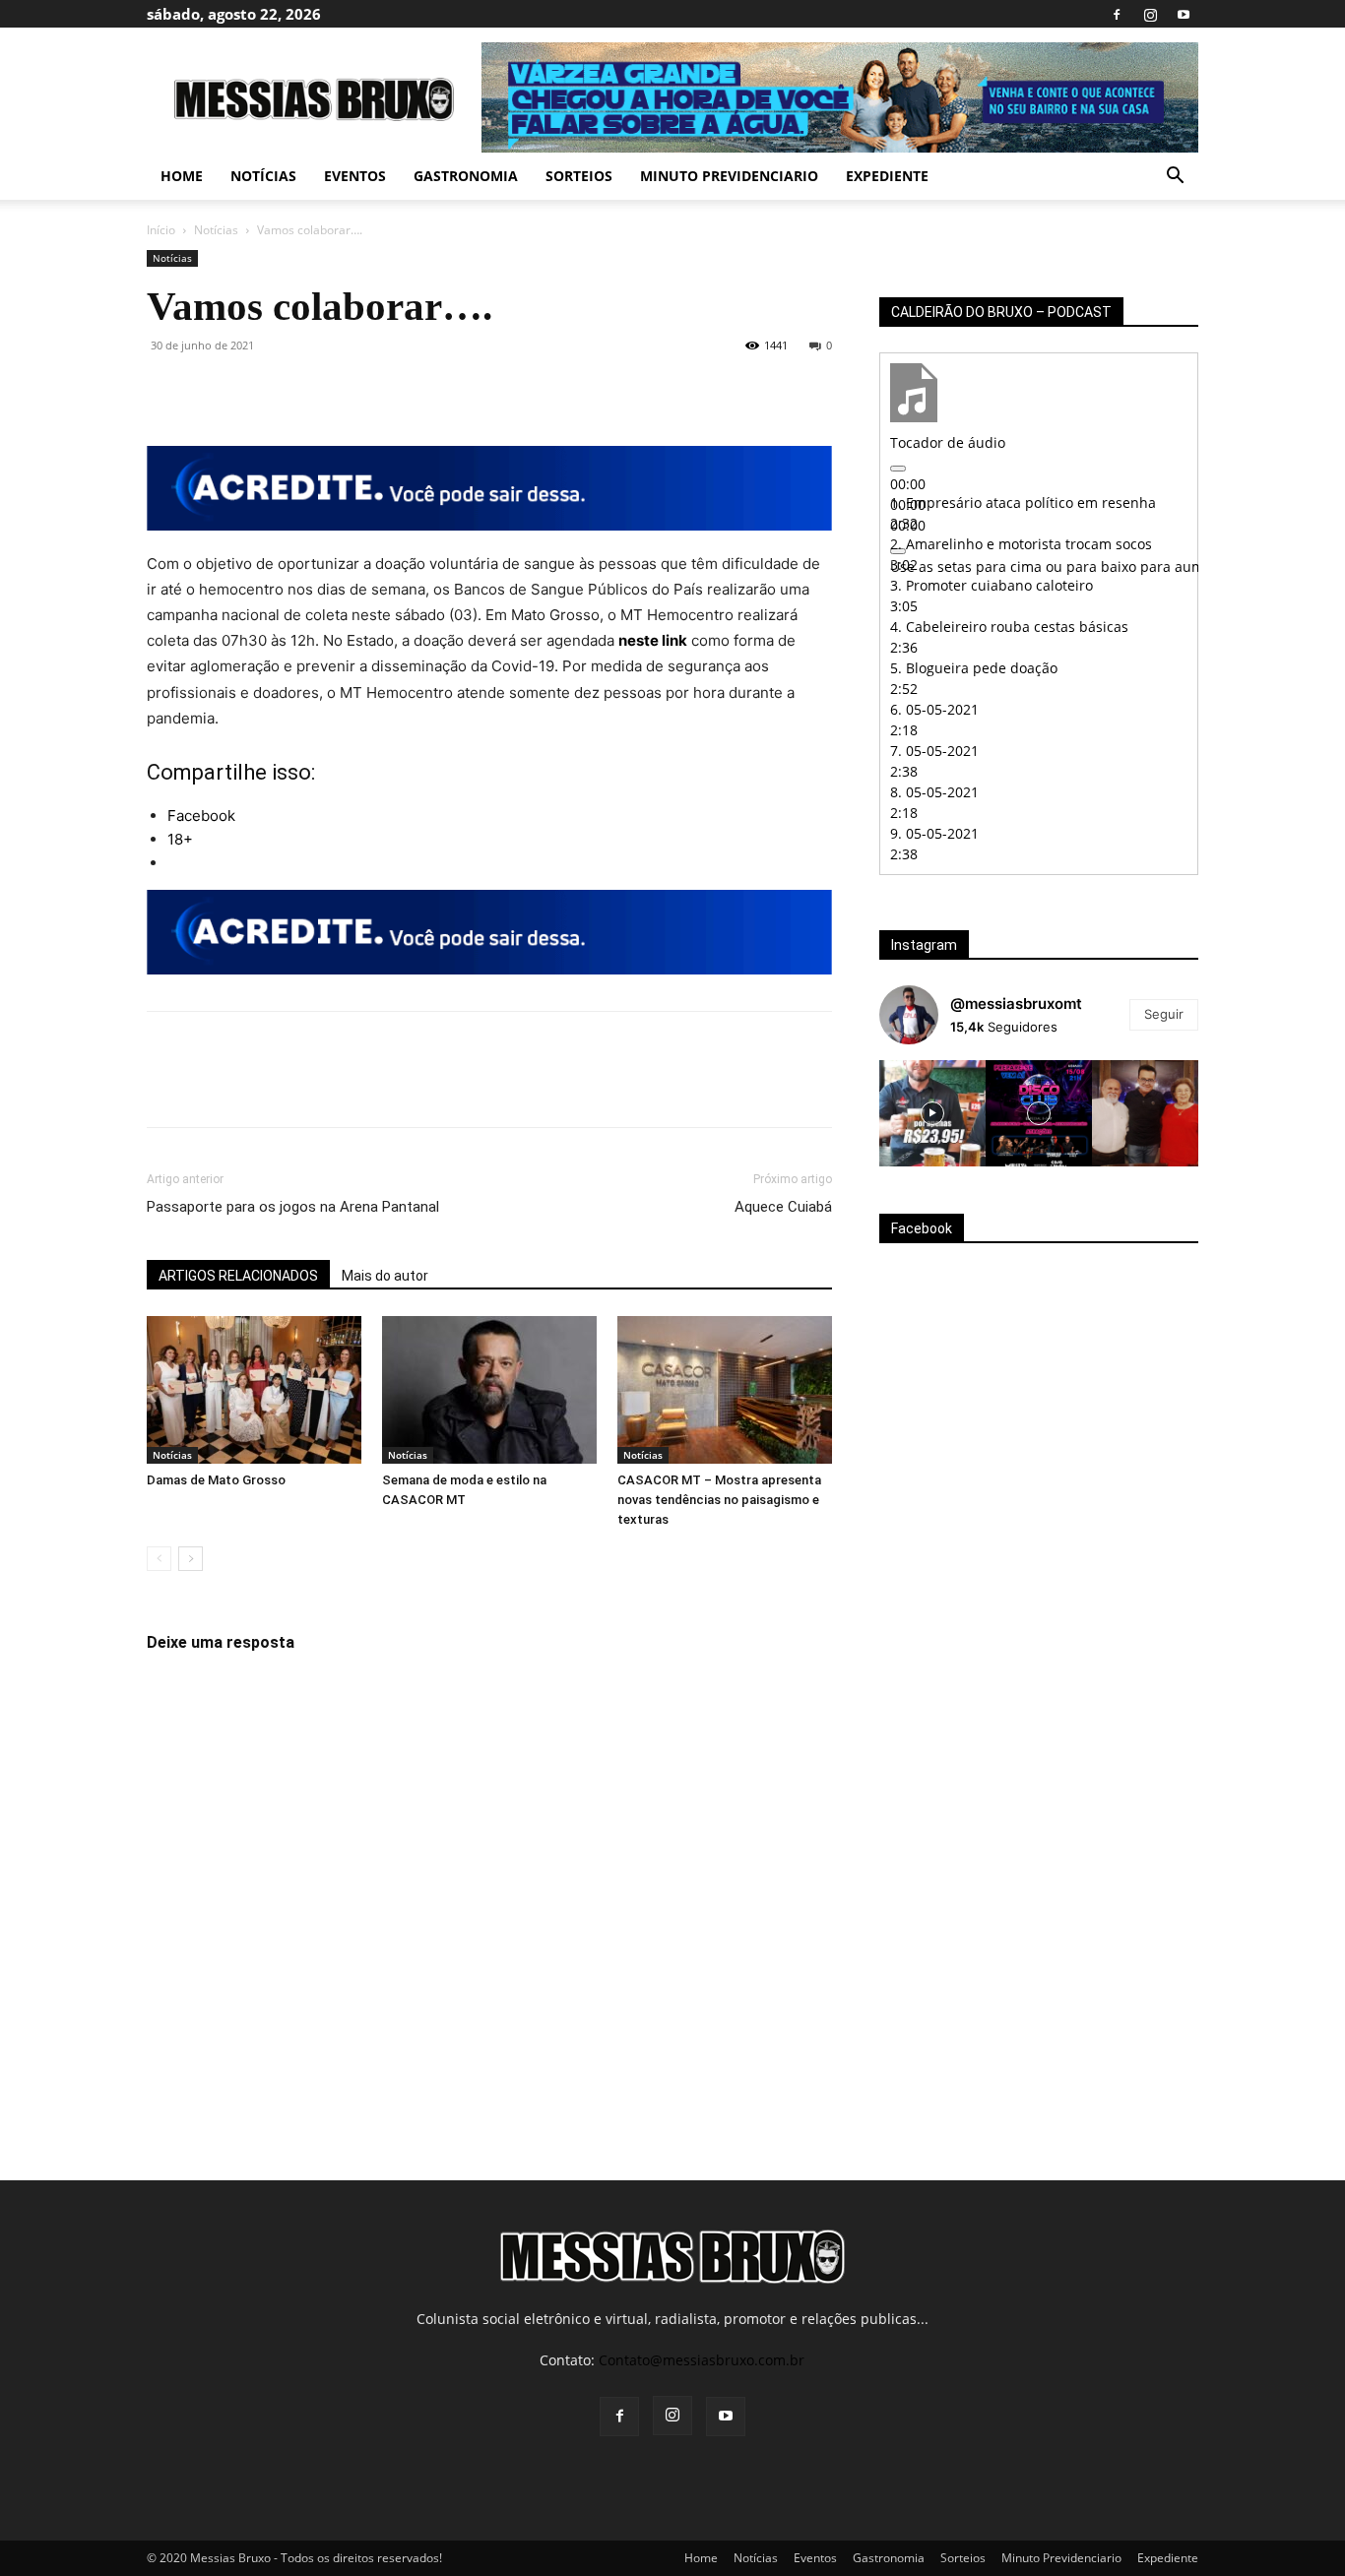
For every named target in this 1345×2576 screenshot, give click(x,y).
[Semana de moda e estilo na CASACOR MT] (489, 1390)
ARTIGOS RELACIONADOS (238, 1276)
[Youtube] (1184, 14)
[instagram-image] (932, 1113)
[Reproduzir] (898, 469)
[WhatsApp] (302, 390)
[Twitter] (212, 390)
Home (182, 176)
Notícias (263, 176)
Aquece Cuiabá (783, 1207)
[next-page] (191, 1559)
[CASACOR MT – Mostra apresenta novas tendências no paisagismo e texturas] (725, 1390)
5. (974, 668)
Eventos (355, 176)
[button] (1175, 178)
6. (934, 709)
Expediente (887, 176)
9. (934, 833)
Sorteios (579, 176)
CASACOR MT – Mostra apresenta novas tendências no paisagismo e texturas (719, 1500)
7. (934, 751)
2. (1021, 544)
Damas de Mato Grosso (216, 1480)
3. (992, 585)
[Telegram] (393, 390)
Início (161, 230)
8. (934, 792)
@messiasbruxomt (1016, 1004)
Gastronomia (466, 176)
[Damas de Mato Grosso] (254, 1390)
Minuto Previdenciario (729, 176)
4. (1009, 627)
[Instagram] (1150, 14)
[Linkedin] (348, 390)
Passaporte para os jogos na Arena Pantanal (293, 1207)
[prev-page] (159, 1559)
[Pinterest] (257, 390)
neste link (653, 640)
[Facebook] (1117, 14)
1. (1023, 503)
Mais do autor (385, 1276)
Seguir (1164, 1014)
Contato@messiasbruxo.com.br (702, 2360)
